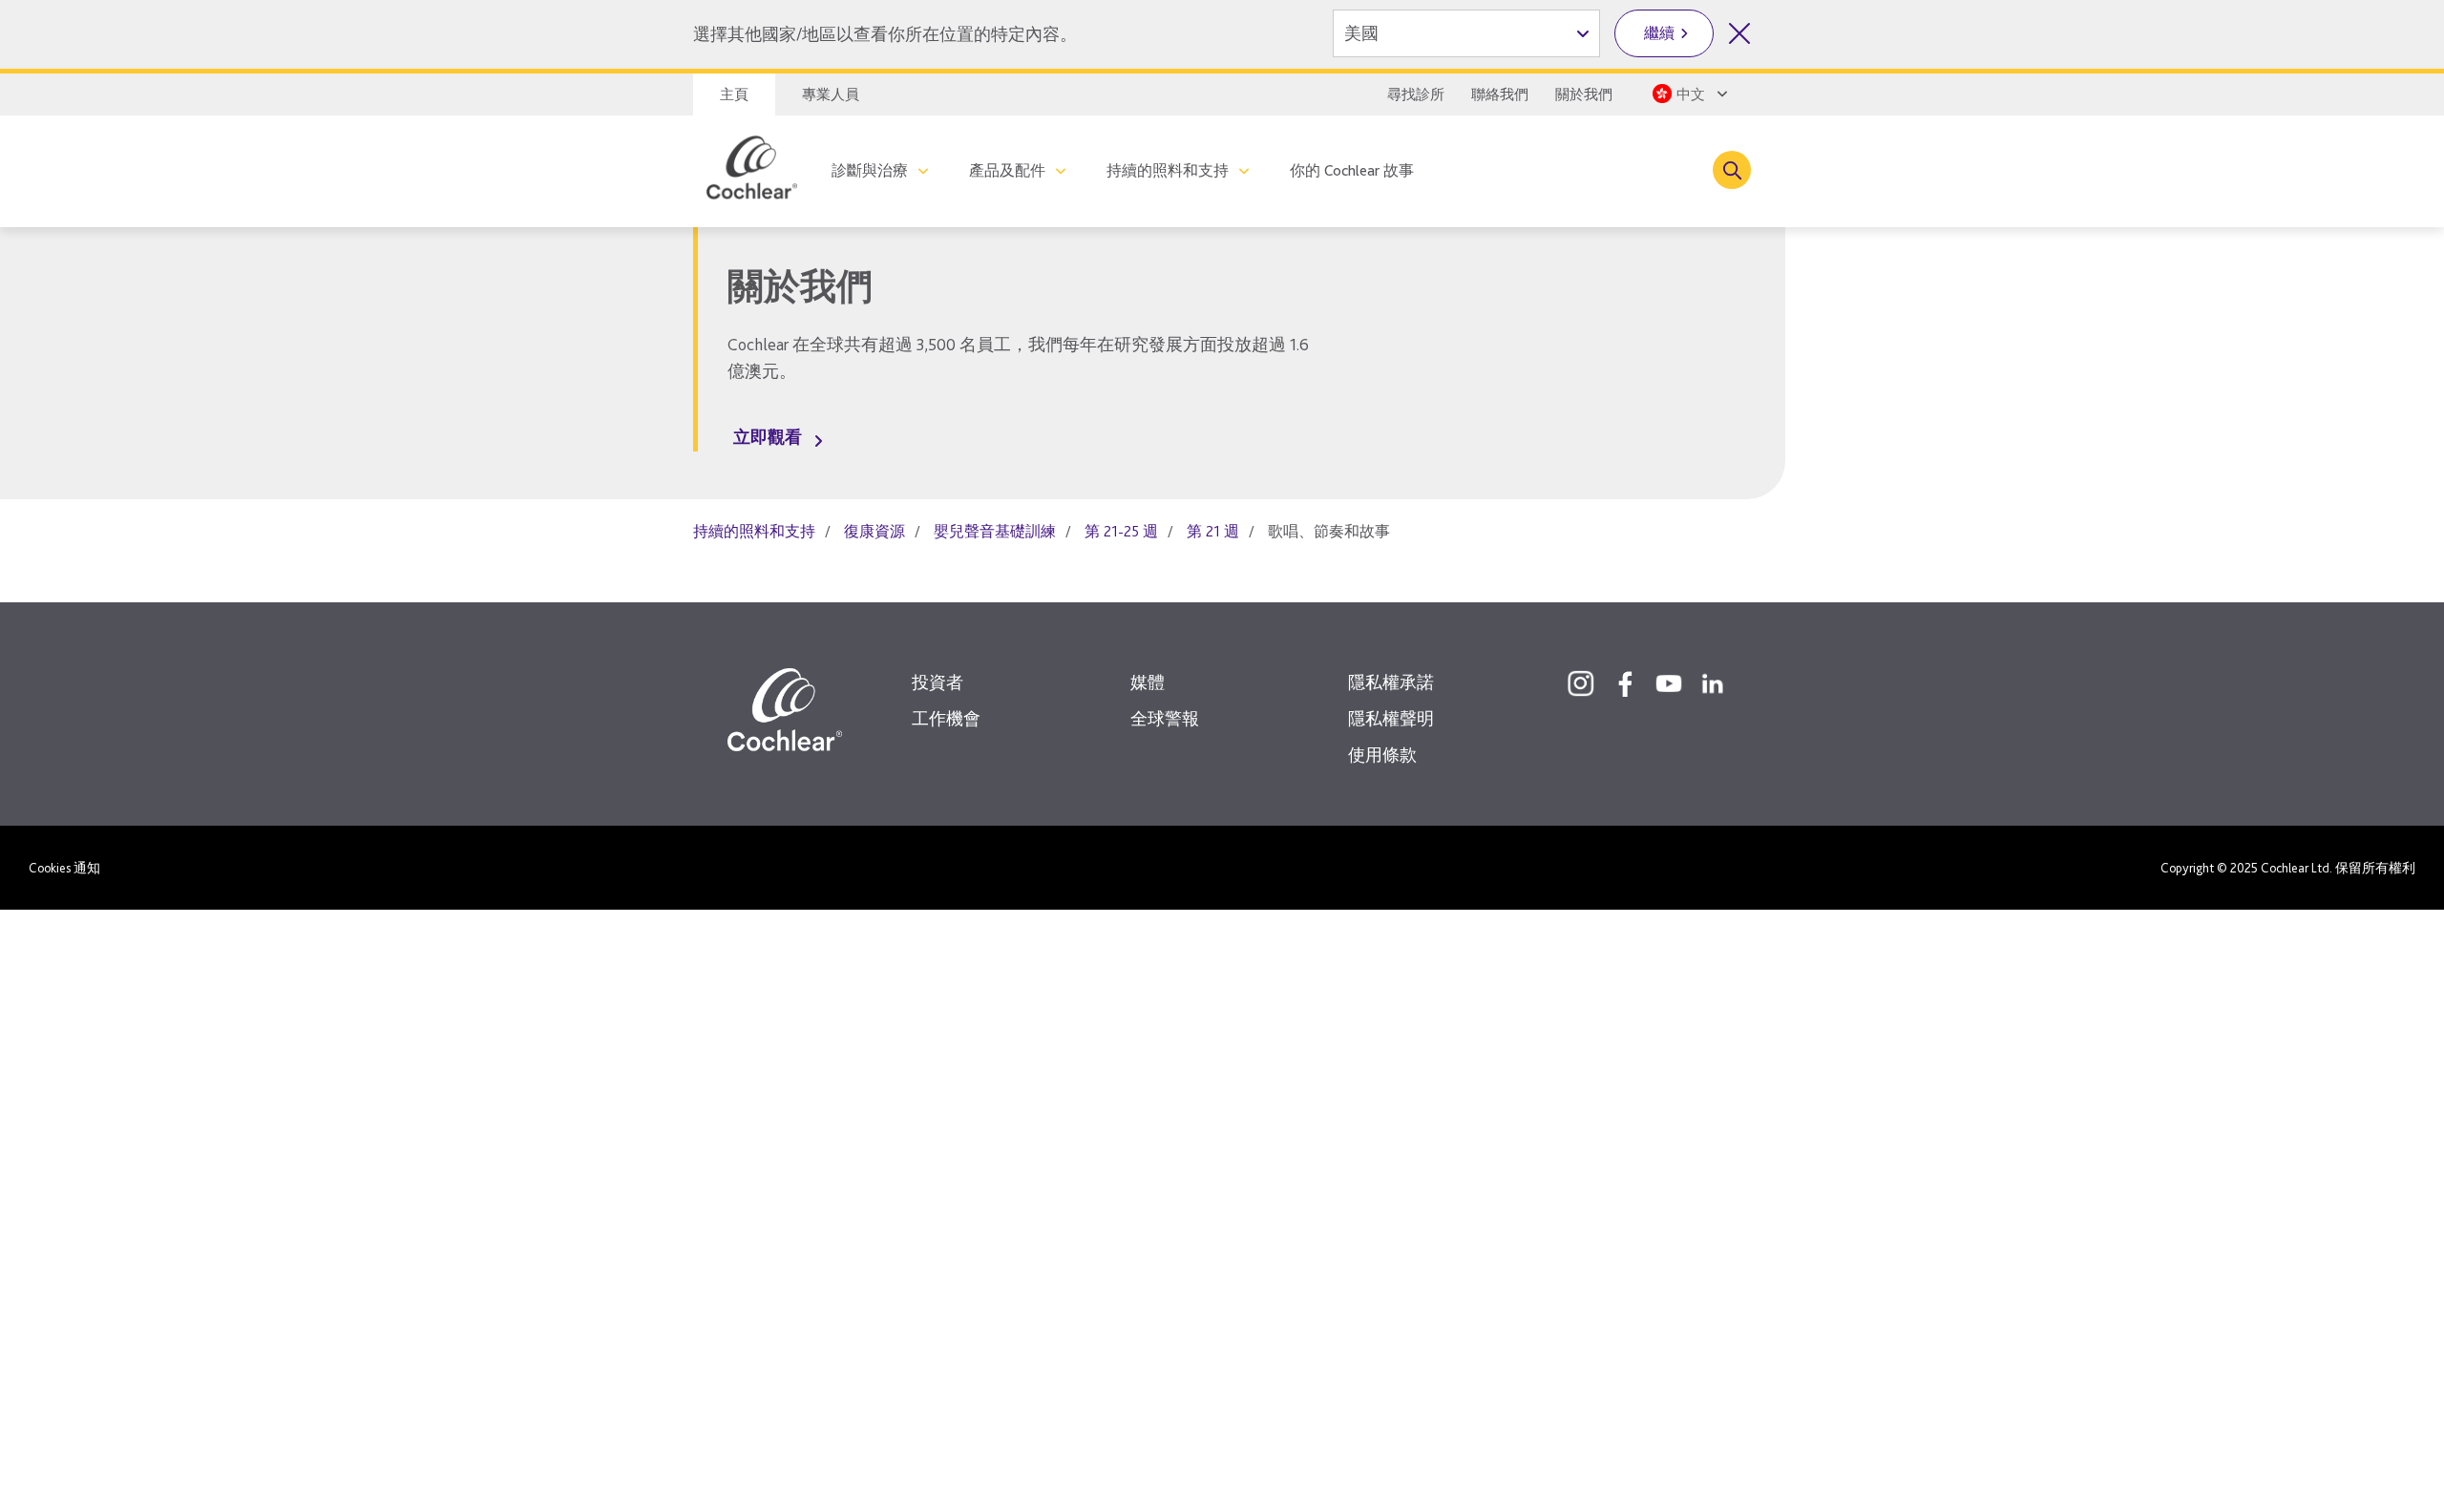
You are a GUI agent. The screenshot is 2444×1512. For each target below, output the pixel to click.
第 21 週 (1213, 531)
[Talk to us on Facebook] (1625, 683)
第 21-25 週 (1121, 531)
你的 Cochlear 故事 (1352, 170)
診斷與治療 (870, 170)
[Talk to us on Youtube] (1669, 683)
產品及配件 (1007, 170)
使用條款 (1382, 755)
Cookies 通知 (64, 868)
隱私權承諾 (1391, 682)
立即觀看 (768, 437)
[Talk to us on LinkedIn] (1713, 683)
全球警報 (1165, 718)
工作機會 (946, 718)
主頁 (734, 94)
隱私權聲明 (1391, 718)
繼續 (1659, 33)
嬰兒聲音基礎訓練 (995, 531)
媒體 (1148, 682)
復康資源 (874, 531)
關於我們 (1584, 94)
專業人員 (831, 94)
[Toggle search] (1732, 170)
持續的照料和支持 (1168, 170)
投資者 (938, 682)
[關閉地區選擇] (1739, 33)
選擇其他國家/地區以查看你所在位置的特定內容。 (885, 34)
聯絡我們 (1500, 94)
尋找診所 (1416, 94)
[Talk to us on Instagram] (1581, 683)
